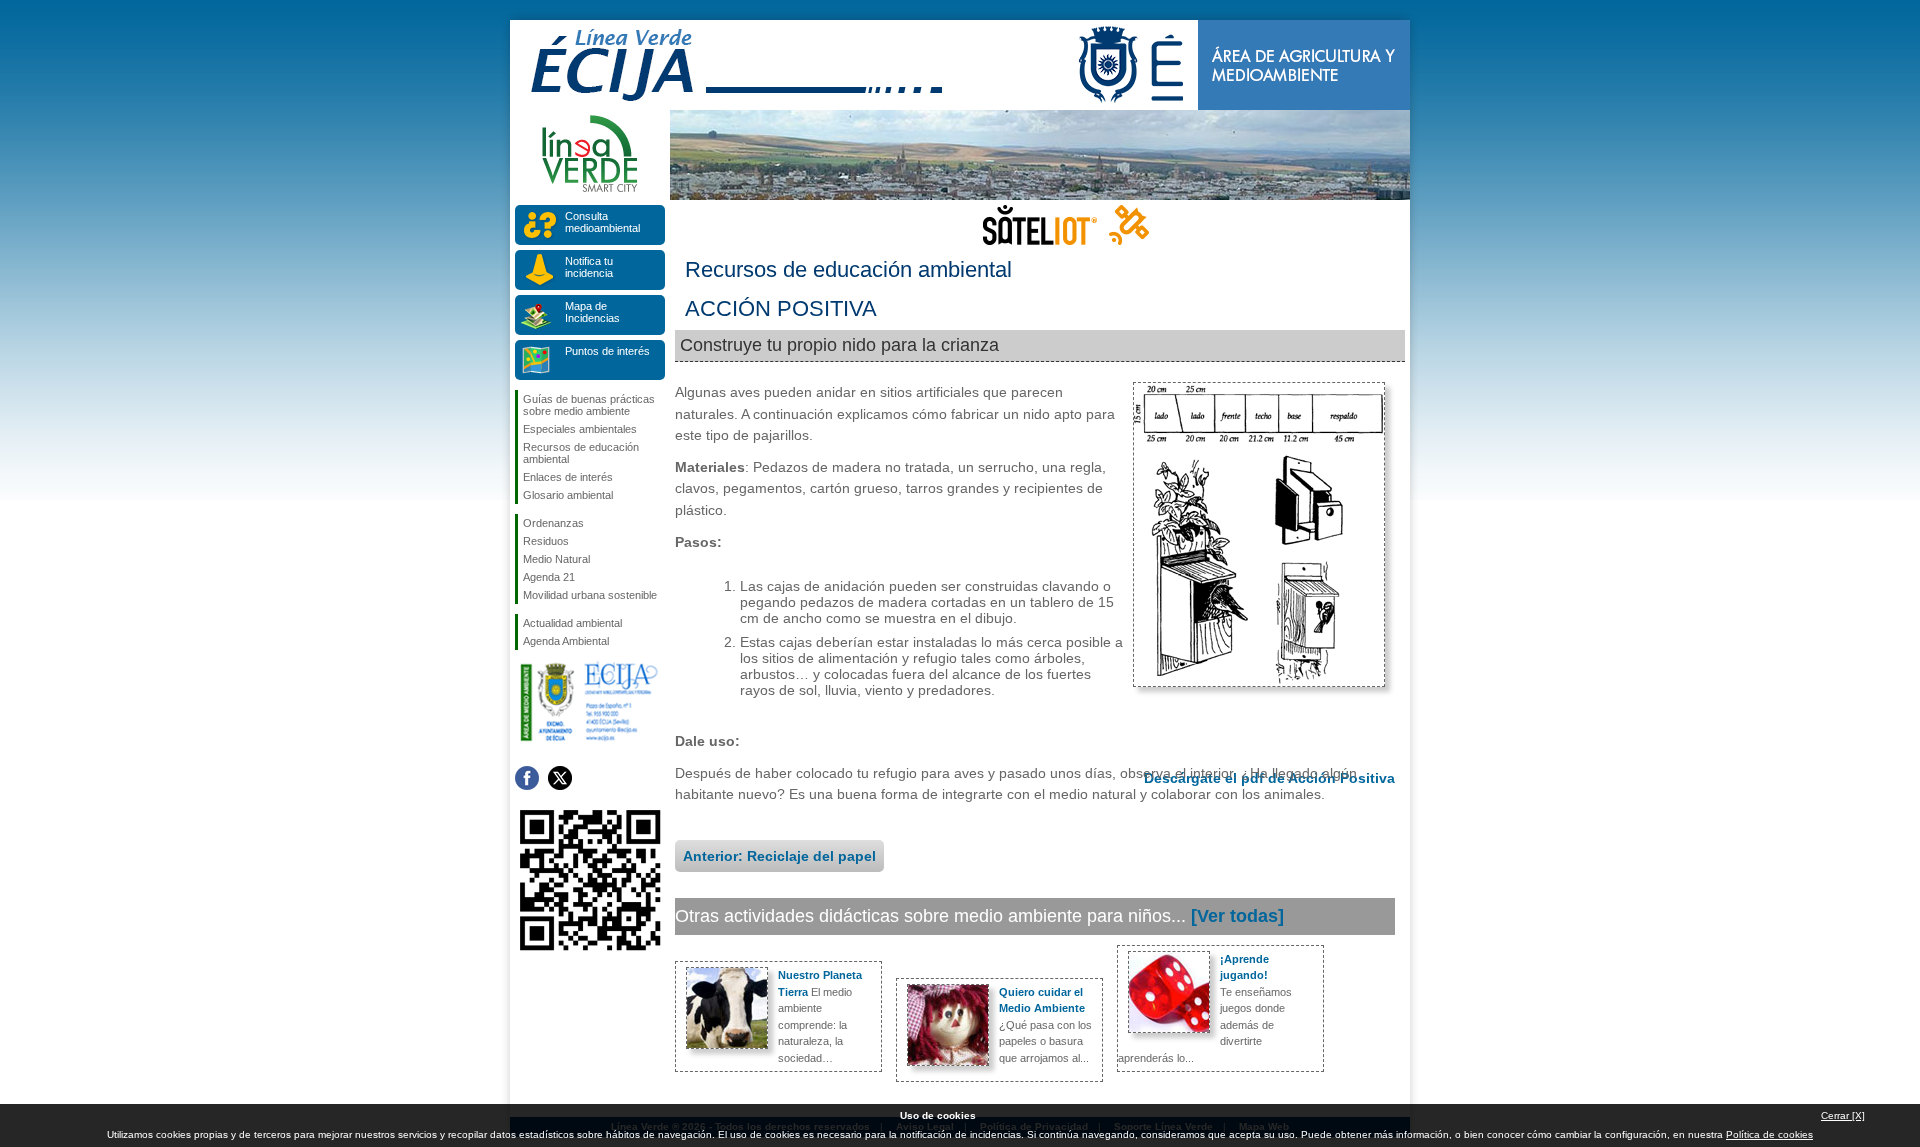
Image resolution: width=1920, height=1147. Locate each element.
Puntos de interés (607, 351)
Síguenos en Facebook (527, 778)
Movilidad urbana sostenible (590, 595)
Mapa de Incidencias (592, 312)
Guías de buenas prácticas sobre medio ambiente (589, 405)
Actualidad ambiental (572, 623)
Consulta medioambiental (602, 222)
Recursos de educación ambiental (581, 453)
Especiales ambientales (580, 429)
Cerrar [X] (1843, 1115)
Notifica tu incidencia (589, 267)
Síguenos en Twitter (560, 778)
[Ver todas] (1237, 916)
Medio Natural (556, 559)
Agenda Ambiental (566, 641)
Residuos (546, 541)
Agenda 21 (549, 577)
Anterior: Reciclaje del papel (779, 856)
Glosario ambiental (568, 495)
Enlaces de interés (568, 477)
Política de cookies (1769, 1134)
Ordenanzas (553, 523)
